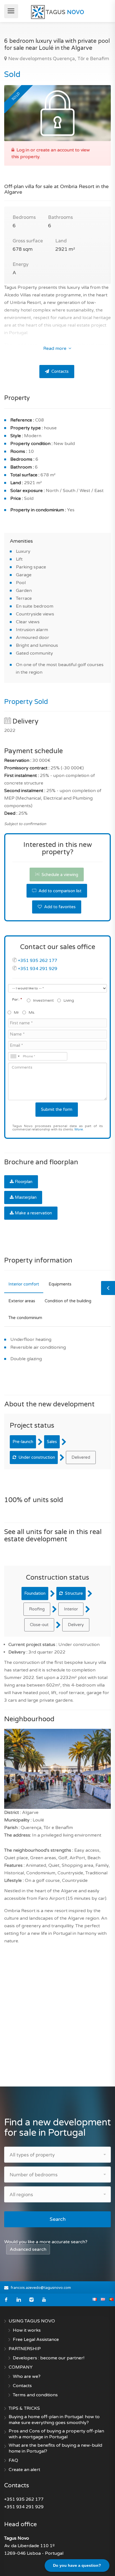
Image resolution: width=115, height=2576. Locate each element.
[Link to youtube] (44, 2300)
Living (69, 1000)
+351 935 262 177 (38, 961)
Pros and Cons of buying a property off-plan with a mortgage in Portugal (56, 2434)
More (79, 1129)
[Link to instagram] (31, 2300)
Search (58, 2219)
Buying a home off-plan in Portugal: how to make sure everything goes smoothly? (54, 2420)
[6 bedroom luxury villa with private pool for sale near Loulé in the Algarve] (57, 113)
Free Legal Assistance (36, 2340)
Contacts (59, 371)
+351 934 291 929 (38, 969)
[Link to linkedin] (19, 2300)
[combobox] (15, 1056)
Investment (43, 1000)
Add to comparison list (59, 891)
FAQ (13, 2460)
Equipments (60, 1284)
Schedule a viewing (59, 875)
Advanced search (28, 2249)
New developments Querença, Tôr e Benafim (58, 59)
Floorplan (24, 1182)
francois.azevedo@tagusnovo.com (41, 2288)
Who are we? (27, 2376)
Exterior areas (22, 1301)
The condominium (25, 1318)
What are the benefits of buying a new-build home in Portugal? (55, 2448)
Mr (16, 1012)
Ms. (32, 1012)
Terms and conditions (35, 2395)
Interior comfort (24, 1284)
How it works (27, 2330)
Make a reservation (33, 1213)
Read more (55, 348)
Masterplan (26, 1197)
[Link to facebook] (6, 2300)
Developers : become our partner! (49, 2358)
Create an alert (24, 2470)
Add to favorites (59, 907)
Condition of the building (68, 1301)
